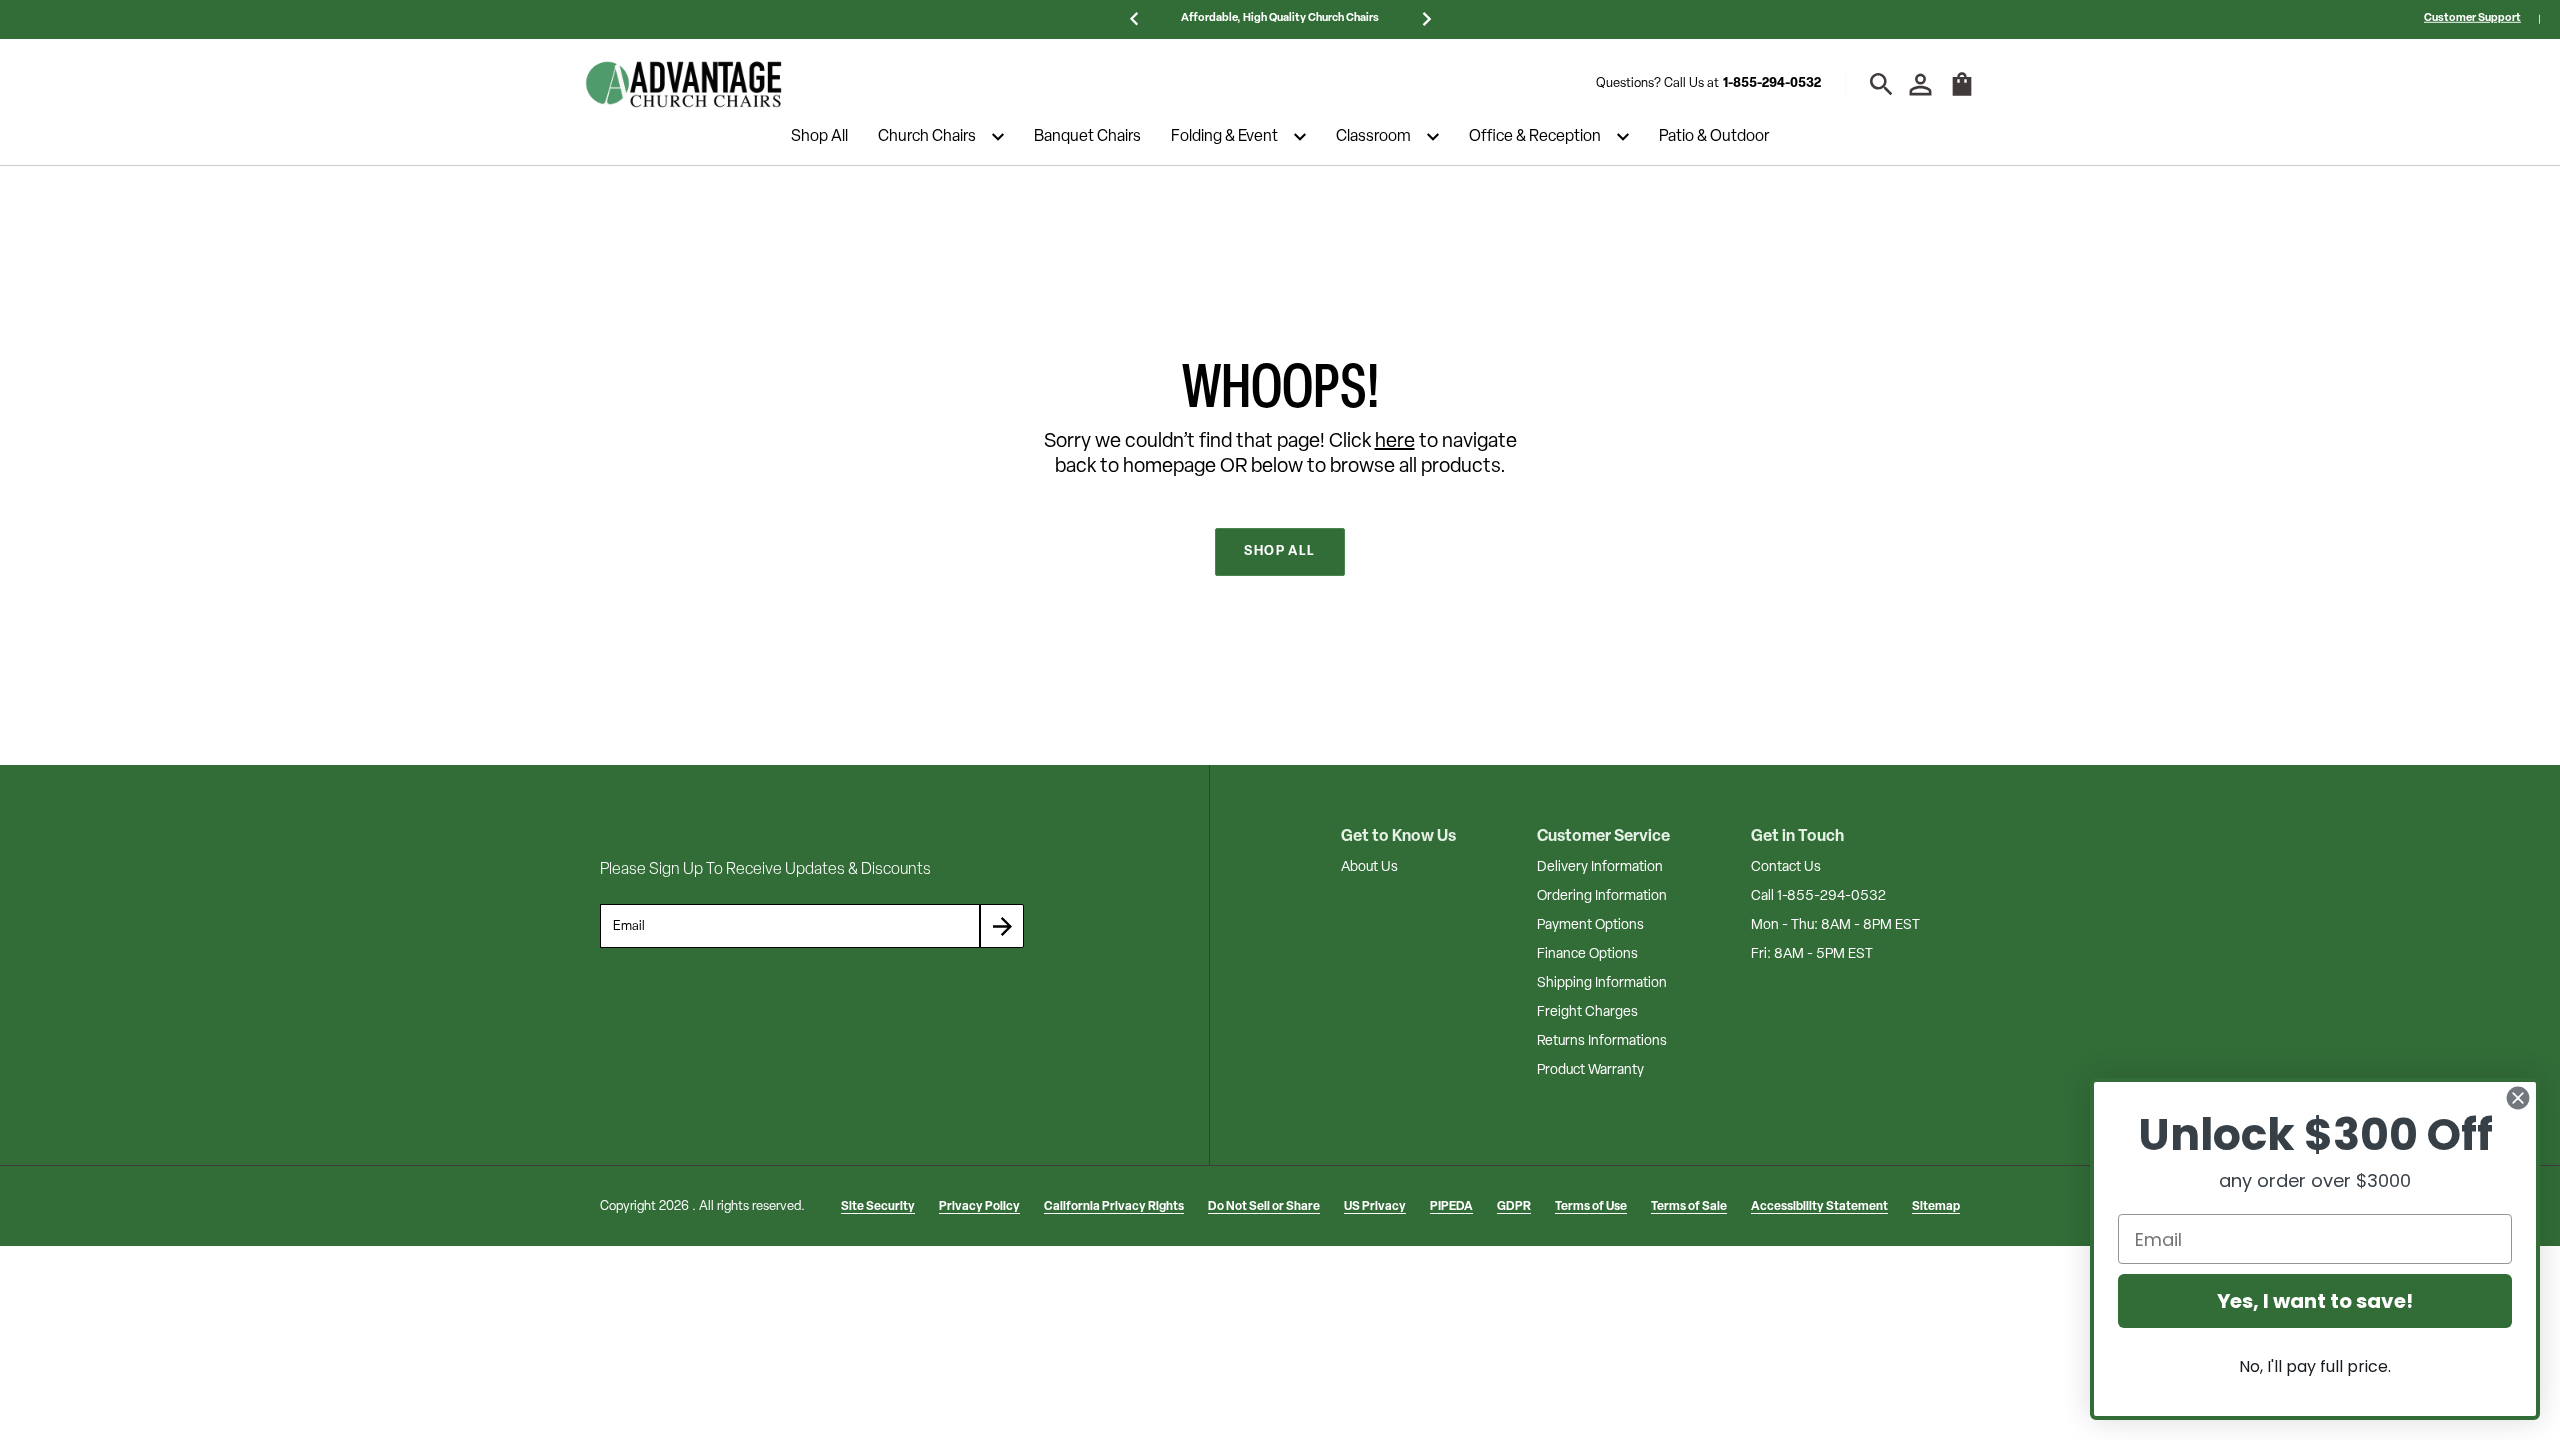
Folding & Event (1224, 137)
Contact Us (1786, 867)
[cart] (1962, 94)
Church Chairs (927, 137)
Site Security (878, 1207)
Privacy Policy (979, 1207)
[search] (1881, 84)
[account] (1920, 84)
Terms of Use (1591, 1207)
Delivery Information (1600, 867)
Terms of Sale (1689, 1207)
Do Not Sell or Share (1264, 1207)
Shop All (819, 137)
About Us (1369, 867)
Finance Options (1587, 954)
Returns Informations (1602, 1041)
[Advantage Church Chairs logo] (684, 84)
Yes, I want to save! (2315, 1301)
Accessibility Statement (1819, 1207)
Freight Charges (1587, 1012)
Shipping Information (1602, 983)
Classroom (1373, 137)
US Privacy (1375, 1207)
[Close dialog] (2518, 1098)
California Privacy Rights (1114, 1207)
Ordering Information (1602, 896)
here (1395, 442)
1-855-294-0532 (1772, 83)
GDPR (1514, 1207)
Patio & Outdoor (1714, 137)
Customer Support (2472, 18)
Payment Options (1590, 925)
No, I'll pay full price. (2315, 1366)
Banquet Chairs (1087, 137)
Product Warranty (1590, 1070)
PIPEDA (1451, 1207)
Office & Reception (1535, 137)
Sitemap (1936, 1207)
